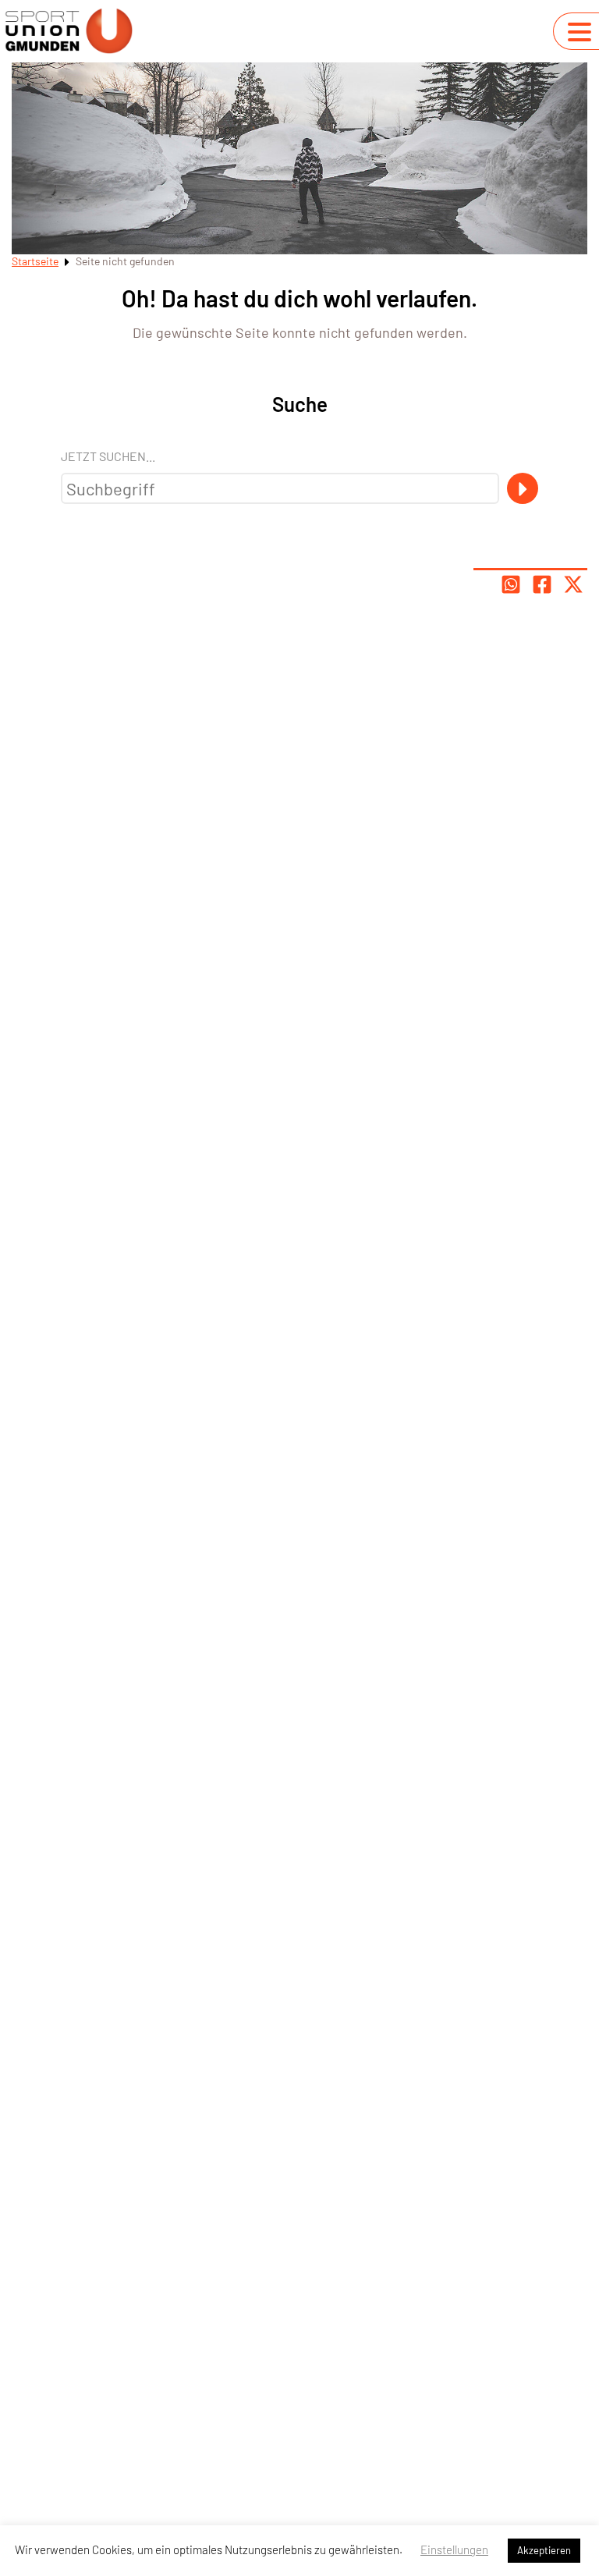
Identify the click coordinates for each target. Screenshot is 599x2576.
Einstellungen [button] (454, 2549)
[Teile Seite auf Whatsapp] (511, 584)
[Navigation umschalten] (580, 32)
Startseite (35, 261)
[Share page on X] (573, 584)
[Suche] (523, 488)
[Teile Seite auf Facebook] (542, 584)
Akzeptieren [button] (544, 2550)
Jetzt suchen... (108, 456)
